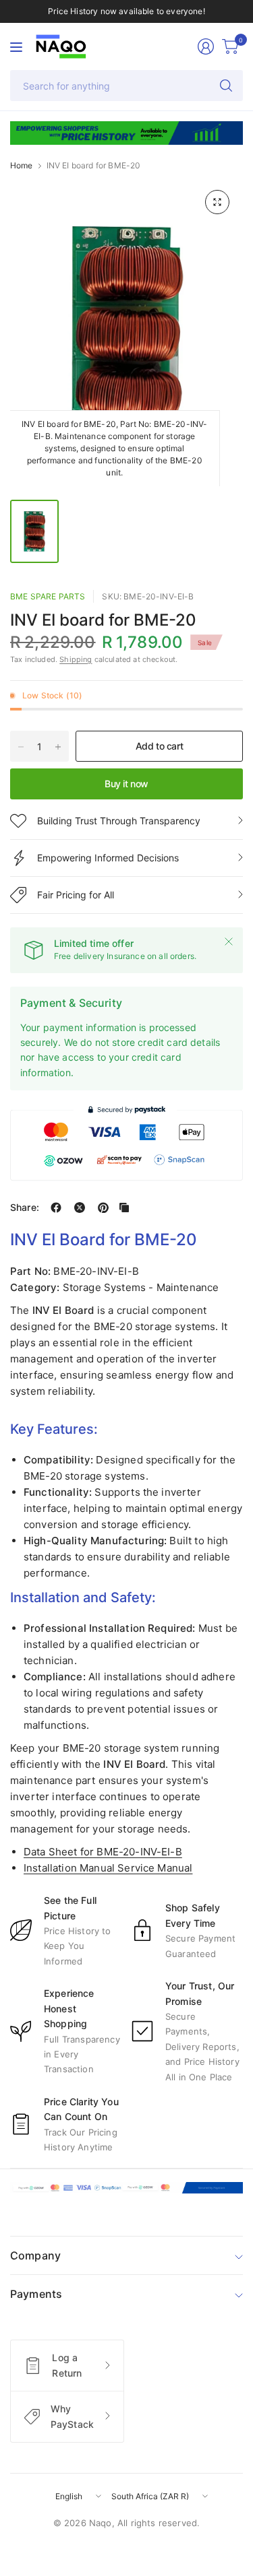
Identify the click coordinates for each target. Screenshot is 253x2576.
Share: (25, 1208)
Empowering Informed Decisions (108, 858)
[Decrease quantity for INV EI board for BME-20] (21, 747)
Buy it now (126, 784)
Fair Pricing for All (76, 895)
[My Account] (206, 46)
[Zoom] (217, 202)
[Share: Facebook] (56, 1208)
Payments (36, 2294)
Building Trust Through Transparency (119, 821)
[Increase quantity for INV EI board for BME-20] (58, 747)
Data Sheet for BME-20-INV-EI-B (103, 1852)
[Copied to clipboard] (124, 1208)
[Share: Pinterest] (103, 1208)
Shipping (76, 659)
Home (22, 166)
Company (35, 2255)
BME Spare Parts (48, 596)
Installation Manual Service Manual (108, 1868)
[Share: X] (80, 1208)
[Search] (226, 86)
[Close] (229, 942)
